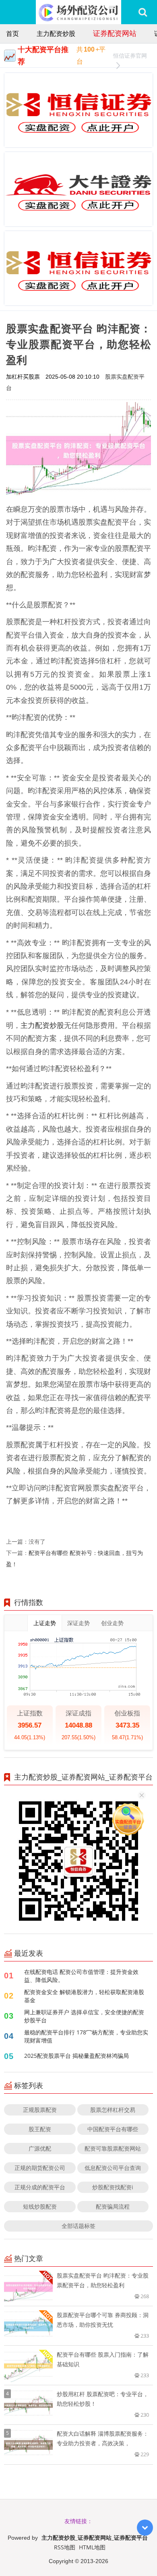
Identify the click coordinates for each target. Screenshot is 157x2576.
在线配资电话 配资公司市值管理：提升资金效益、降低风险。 (81, 1976)
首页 (12, 33)
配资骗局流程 (113, 2206)
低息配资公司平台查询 (113, 2168)
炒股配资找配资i (113, 2187)
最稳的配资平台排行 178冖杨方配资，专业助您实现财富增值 (86, 2036)
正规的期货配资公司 (40, 2168)
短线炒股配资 (40, 2206)
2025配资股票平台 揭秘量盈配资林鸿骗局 (76, 2056)
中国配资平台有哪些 (113, 2129)
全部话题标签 (78, 2226)
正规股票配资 (40, 2110)
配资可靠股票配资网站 (113, 2148)
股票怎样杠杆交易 (113, 2110)
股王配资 (40, 2129)
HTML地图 (92, 2547)
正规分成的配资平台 (40, 2187)
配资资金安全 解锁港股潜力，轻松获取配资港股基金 (84, 1996)
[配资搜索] (143, 12)
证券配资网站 (115, 33)
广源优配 (40, 2148)
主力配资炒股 (56, 33)
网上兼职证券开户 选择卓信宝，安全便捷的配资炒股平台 (84, 2016)
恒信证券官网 (130, 55)
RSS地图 (65, 2547)
